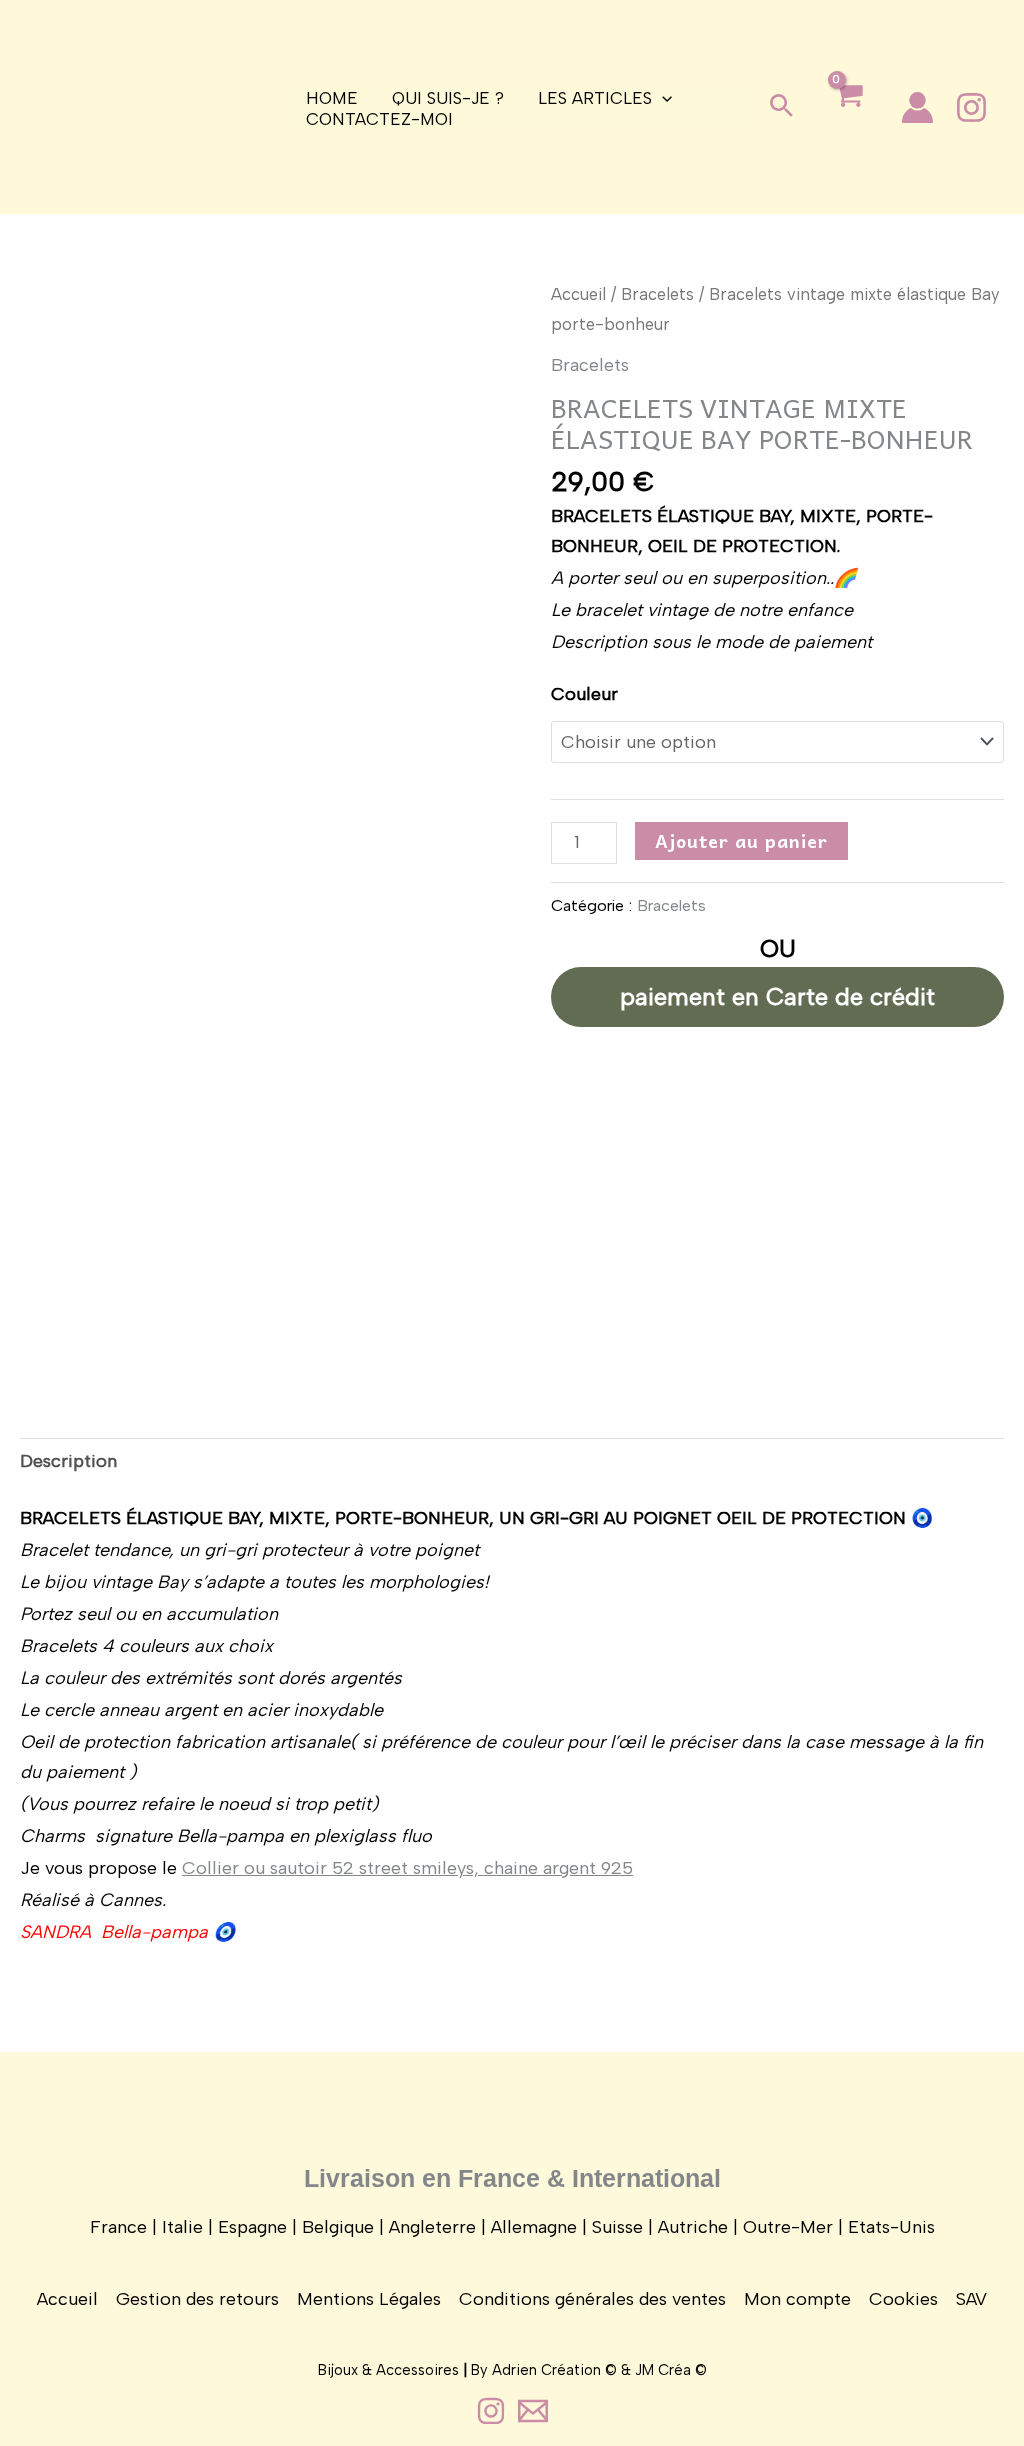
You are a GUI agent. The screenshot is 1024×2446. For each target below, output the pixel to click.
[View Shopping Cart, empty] (848, 111)
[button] (781, 107)
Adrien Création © (554, 2370)
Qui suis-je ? (448, 98)
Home (332, 98)
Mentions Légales (369, 2299)
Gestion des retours (197, 2299)
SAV (971, 2299)
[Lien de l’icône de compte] (917, 107)
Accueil (578, 294)
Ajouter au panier (741, 840)
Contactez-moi (379, 119)
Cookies (903, 2299)
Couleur (584, 694)
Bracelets (657, 294)
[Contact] (533, 2411)
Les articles (595, 98)
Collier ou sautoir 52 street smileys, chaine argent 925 (407, 1868)
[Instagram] (971, 107)
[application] (662, 98)
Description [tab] (68, 1461)
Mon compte (797, 2299)
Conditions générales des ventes (592, 2299)
